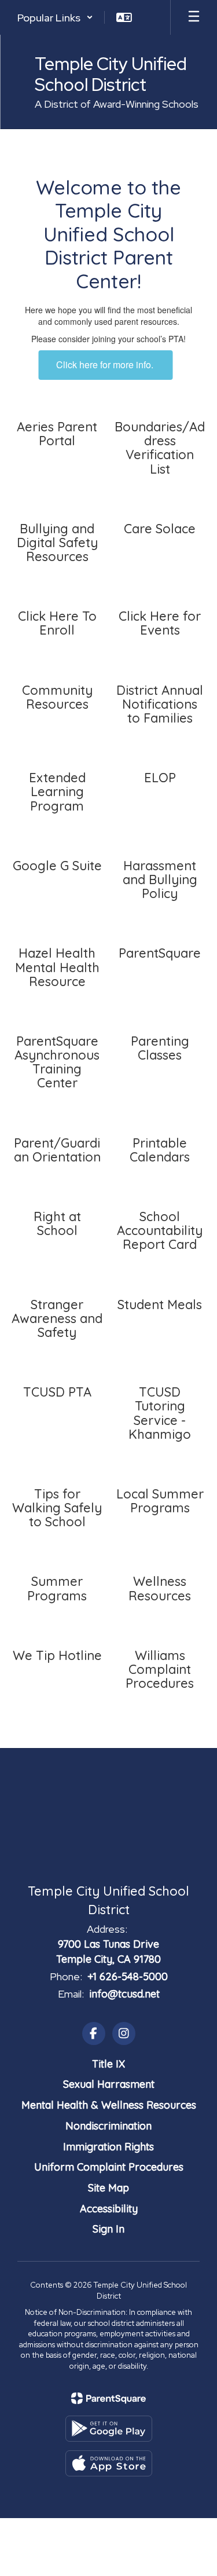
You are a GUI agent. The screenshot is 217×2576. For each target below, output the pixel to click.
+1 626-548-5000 (128, 1976)
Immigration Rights (108, 2147)
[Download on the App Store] (109, 2463)
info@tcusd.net (124, 1994)
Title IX (108, 2064)
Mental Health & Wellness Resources (109, 2105)
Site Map (108, 2188)
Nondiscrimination (108, 2126)
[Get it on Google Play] (109, 2429)
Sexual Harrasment (109, 2084)
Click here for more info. (106, 364)
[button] (55, 17)
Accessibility (109, 2209)
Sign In (108, 2229)
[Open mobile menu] (194, 17)
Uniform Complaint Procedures (109, 2167)
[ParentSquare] (108, 2398)
